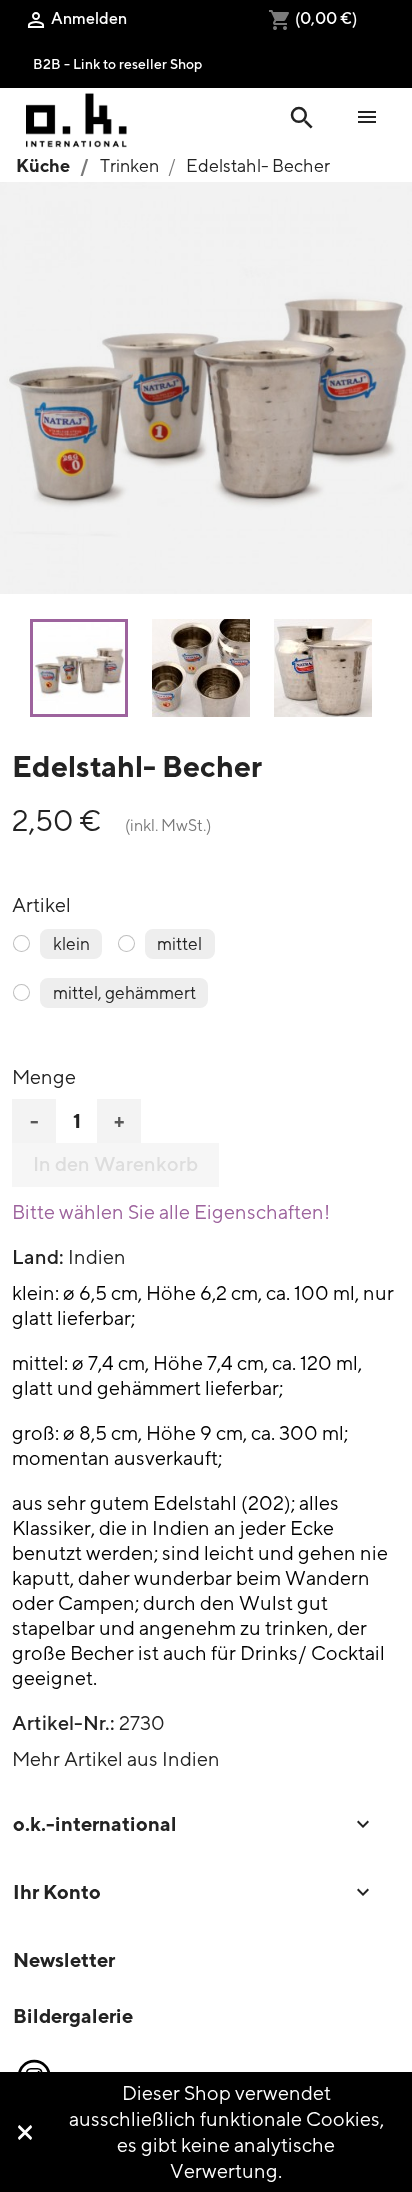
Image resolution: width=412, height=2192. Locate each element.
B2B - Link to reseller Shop (117, 63)
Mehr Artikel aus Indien (116, 1758)
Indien (97, 1256)
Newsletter (64, 1959)
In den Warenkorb (115, 1164)
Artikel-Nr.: (63, 1723)
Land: (38, 1257)
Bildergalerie (73, 2015)
